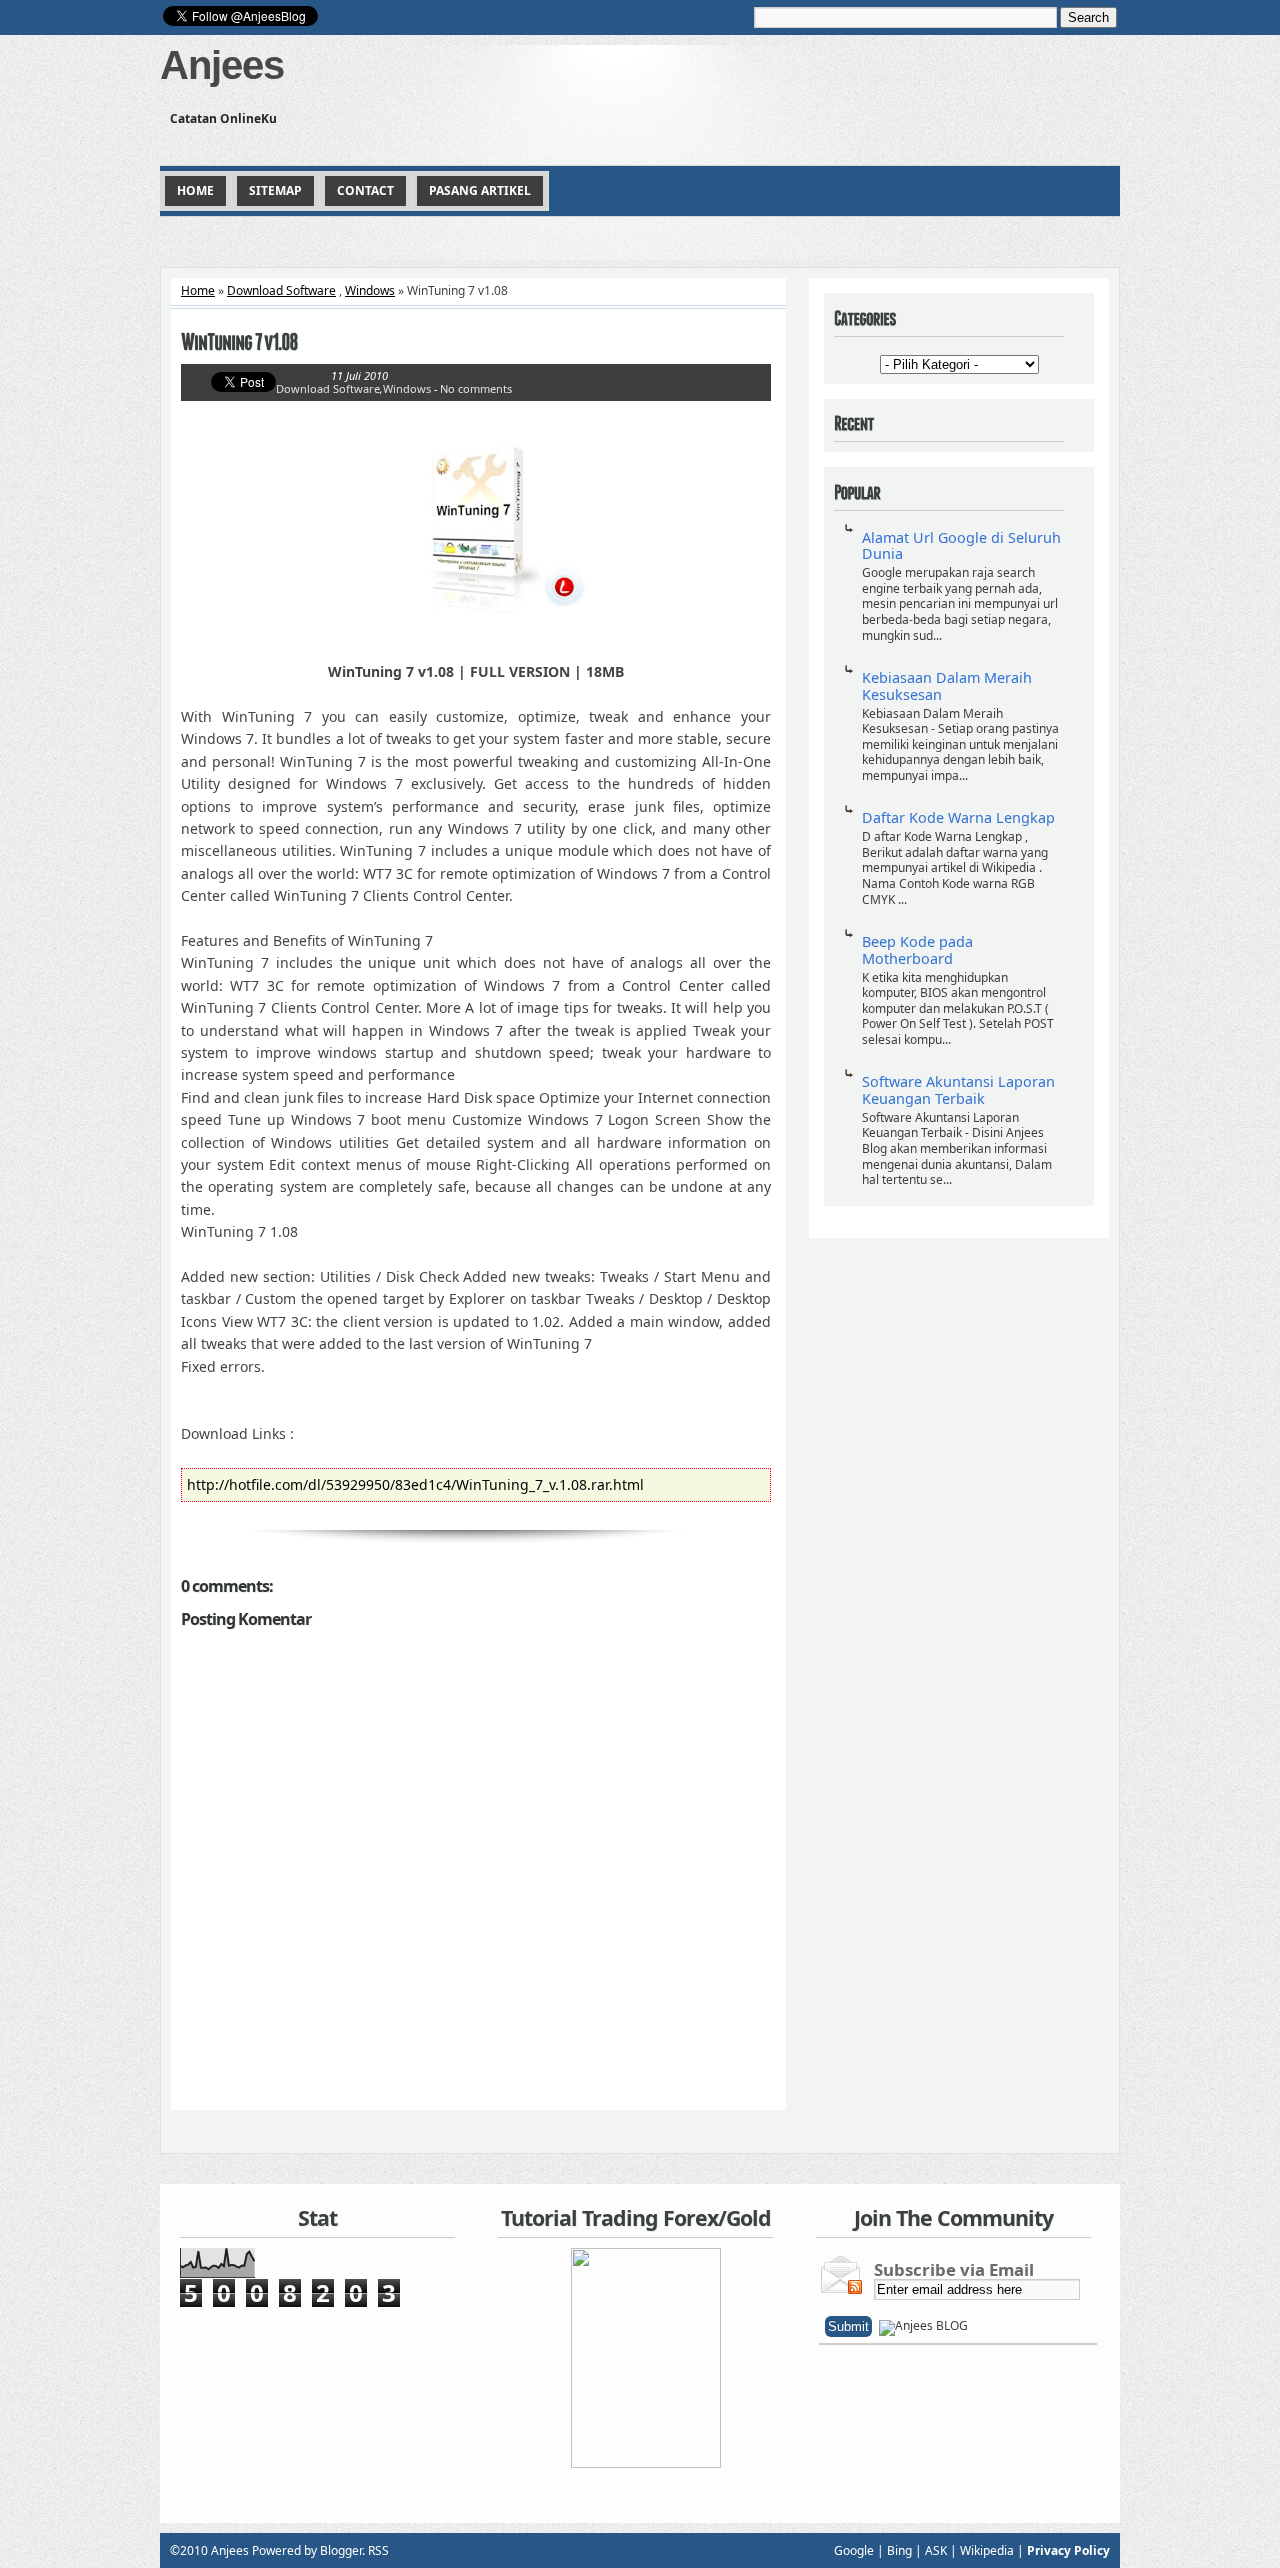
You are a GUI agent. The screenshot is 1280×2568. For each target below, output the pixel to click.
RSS (378, 2550)
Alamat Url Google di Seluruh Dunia (961, 546)
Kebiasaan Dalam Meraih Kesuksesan (947, 686)
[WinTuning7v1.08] (476, 342)
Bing (899, 2550)
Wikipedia (987, 2550)
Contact (365, 190)
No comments (476, 388)
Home (195, 190)
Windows (370, 290)
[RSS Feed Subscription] (923, 2325)
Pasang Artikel (480, 190)
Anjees (222, 65)
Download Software (281, 290)
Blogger (341, 2550)
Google (854, 2550)
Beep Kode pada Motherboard (917, 950)
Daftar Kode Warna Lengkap (958, 817)
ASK (936, 2550)
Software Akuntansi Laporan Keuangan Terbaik (958, 1090)
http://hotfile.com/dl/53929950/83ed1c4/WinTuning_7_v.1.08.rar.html (415, 1484)
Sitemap (275, 190)
